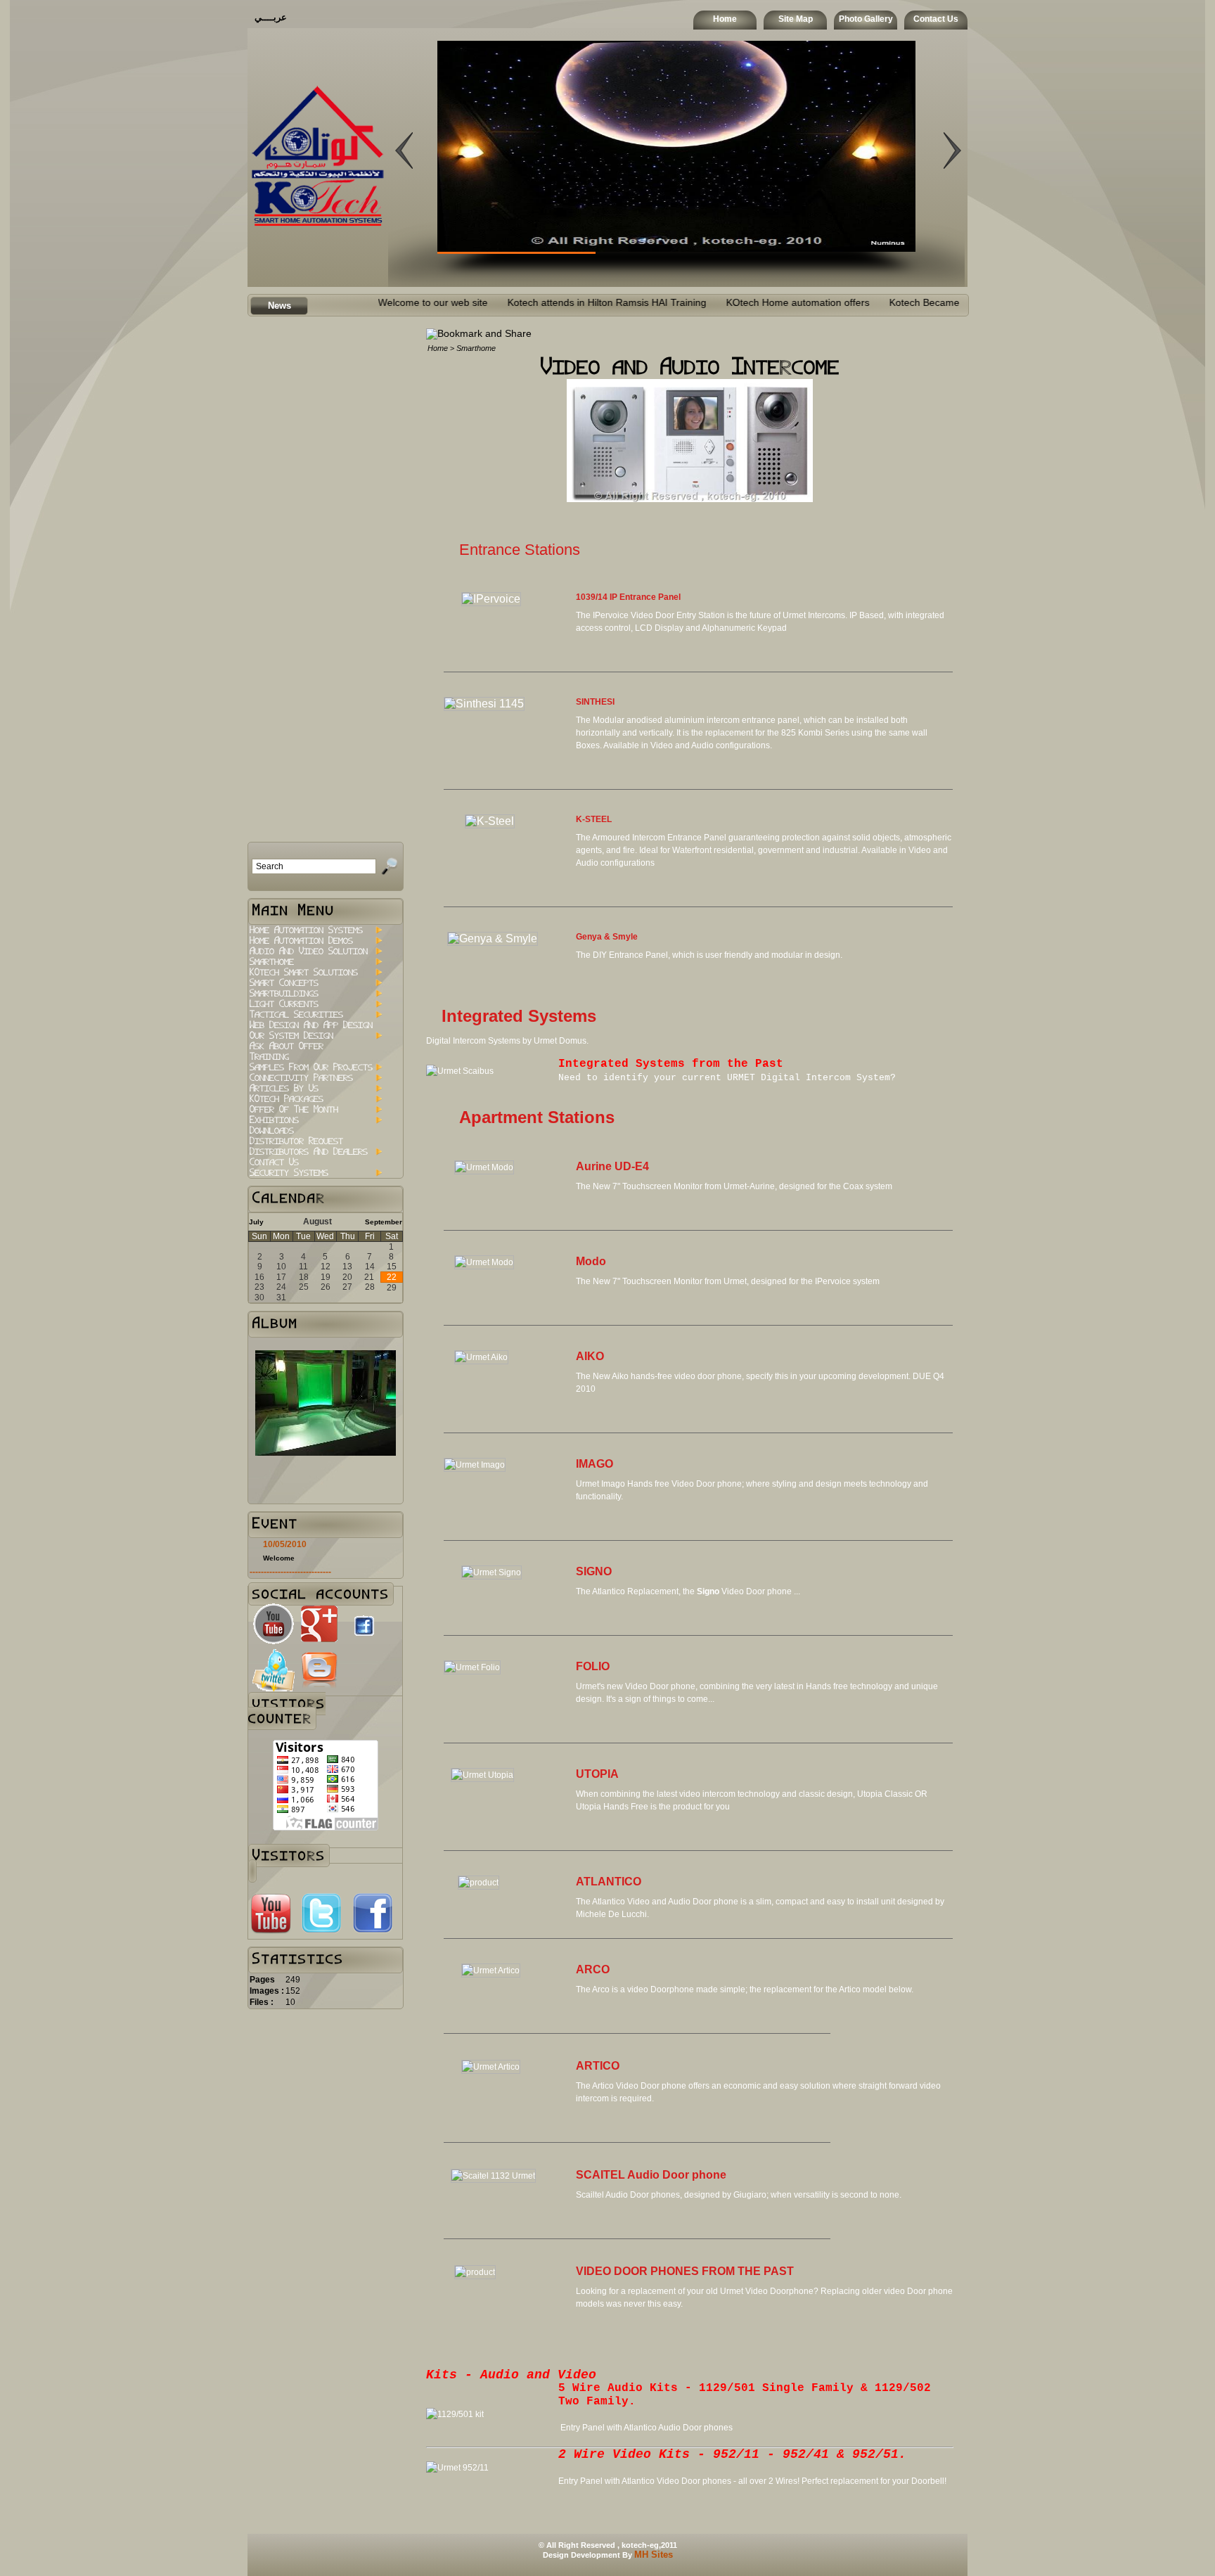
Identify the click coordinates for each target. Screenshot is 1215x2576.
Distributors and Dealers (309, 1152)
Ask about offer (287, 1046)
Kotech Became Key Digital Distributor (898, 303)
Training (269, 1057)
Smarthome (272, 962)
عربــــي (271, 17)
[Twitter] (321, 1931)
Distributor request (296, 1141)
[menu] (315, 1051)
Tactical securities (296, 1014)
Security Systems (289, 1173)
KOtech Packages (287, 1099)
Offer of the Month (294, 1109)
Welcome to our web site (357, 303)
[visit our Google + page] (319, 1642)
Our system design (291, 1036)
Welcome (279, 1558)
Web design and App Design (311, 1025)
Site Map (796, 19)
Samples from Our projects (311, 1067)
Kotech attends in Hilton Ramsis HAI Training (531, 303)
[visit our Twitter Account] (274, 1688)
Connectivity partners (301, 1078)
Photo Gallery (866, 19)
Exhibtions (274, 1120)
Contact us (274, 1162)
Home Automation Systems (306, 930)
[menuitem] (315, 930)
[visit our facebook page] (364, 1640)
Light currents (284, 1004)
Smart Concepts (284, 983)
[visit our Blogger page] (319, 1688)
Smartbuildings (284, 993)
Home (725, 19)
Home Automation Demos (301, 941)
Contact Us (936, 19)
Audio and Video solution (309, 951)
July (256, 1222)
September (384, 1222)
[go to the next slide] (404, 238)
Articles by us (284, 1088)
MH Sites (654, 2555)
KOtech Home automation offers (722, 303)
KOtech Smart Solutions (304, 972)
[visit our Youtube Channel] (274, 1642)
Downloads (272, 1130)
